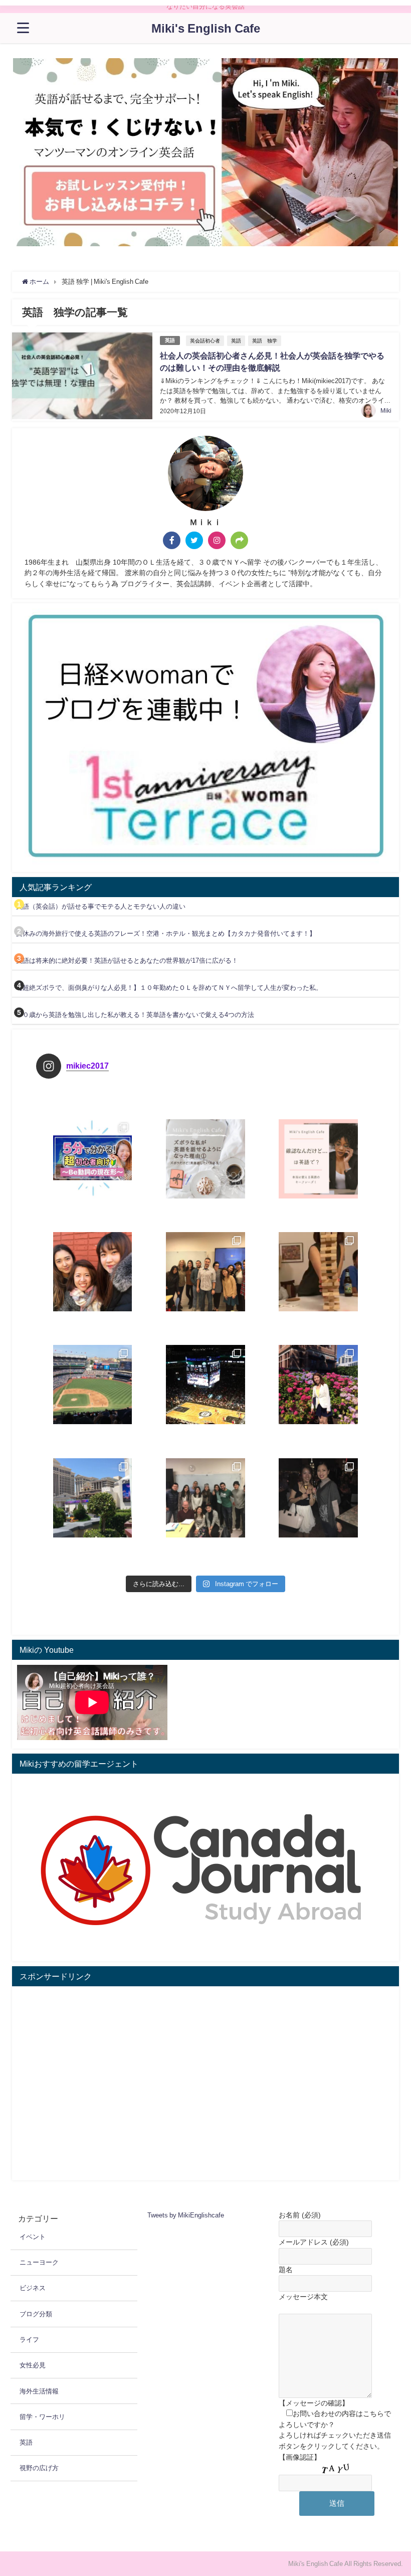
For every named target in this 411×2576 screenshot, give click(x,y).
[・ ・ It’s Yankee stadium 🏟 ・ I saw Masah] (93, 1385)
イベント (33, 2237)
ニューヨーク (39, 2262)
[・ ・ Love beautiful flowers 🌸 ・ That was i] (318, 1385)
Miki (386, 411)
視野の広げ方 (39, 2468)
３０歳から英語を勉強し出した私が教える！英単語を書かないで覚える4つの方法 (135, 1015)
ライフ (29, 2340)
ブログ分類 (36, 2314)
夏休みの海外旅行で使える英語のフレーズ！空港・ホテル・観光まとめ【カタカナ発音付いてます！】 (166, 933)
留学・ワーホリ (42, 2417)
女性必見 (33, 2365)
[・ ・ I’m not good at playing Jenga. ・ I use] (318, 1272)
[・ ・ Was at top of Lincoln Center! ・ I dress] (318, 1498)
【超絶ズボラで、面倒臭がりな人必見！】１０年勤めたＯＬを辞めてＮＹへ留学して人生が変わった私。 (169, 988)
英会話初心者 (205, 340)
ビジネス (33, 2288)
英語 (170, 340)
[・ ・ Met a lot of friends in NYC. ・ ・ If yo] (205, 1272)
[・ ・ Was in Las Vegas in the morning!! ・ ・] (93, 1498)
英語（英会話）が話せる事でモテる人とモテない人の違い (101, 906)
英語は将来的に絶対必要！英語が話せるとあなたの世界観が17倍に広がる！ (127, 961)
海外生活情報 (39, 2391)
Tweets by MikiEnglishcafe (186, 2215)
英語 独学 (265, 340)
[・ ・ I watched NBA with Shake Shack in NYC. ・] (205, 1385)
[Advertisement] (205, 2083)
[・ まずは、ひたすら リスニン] (205, 1159)
